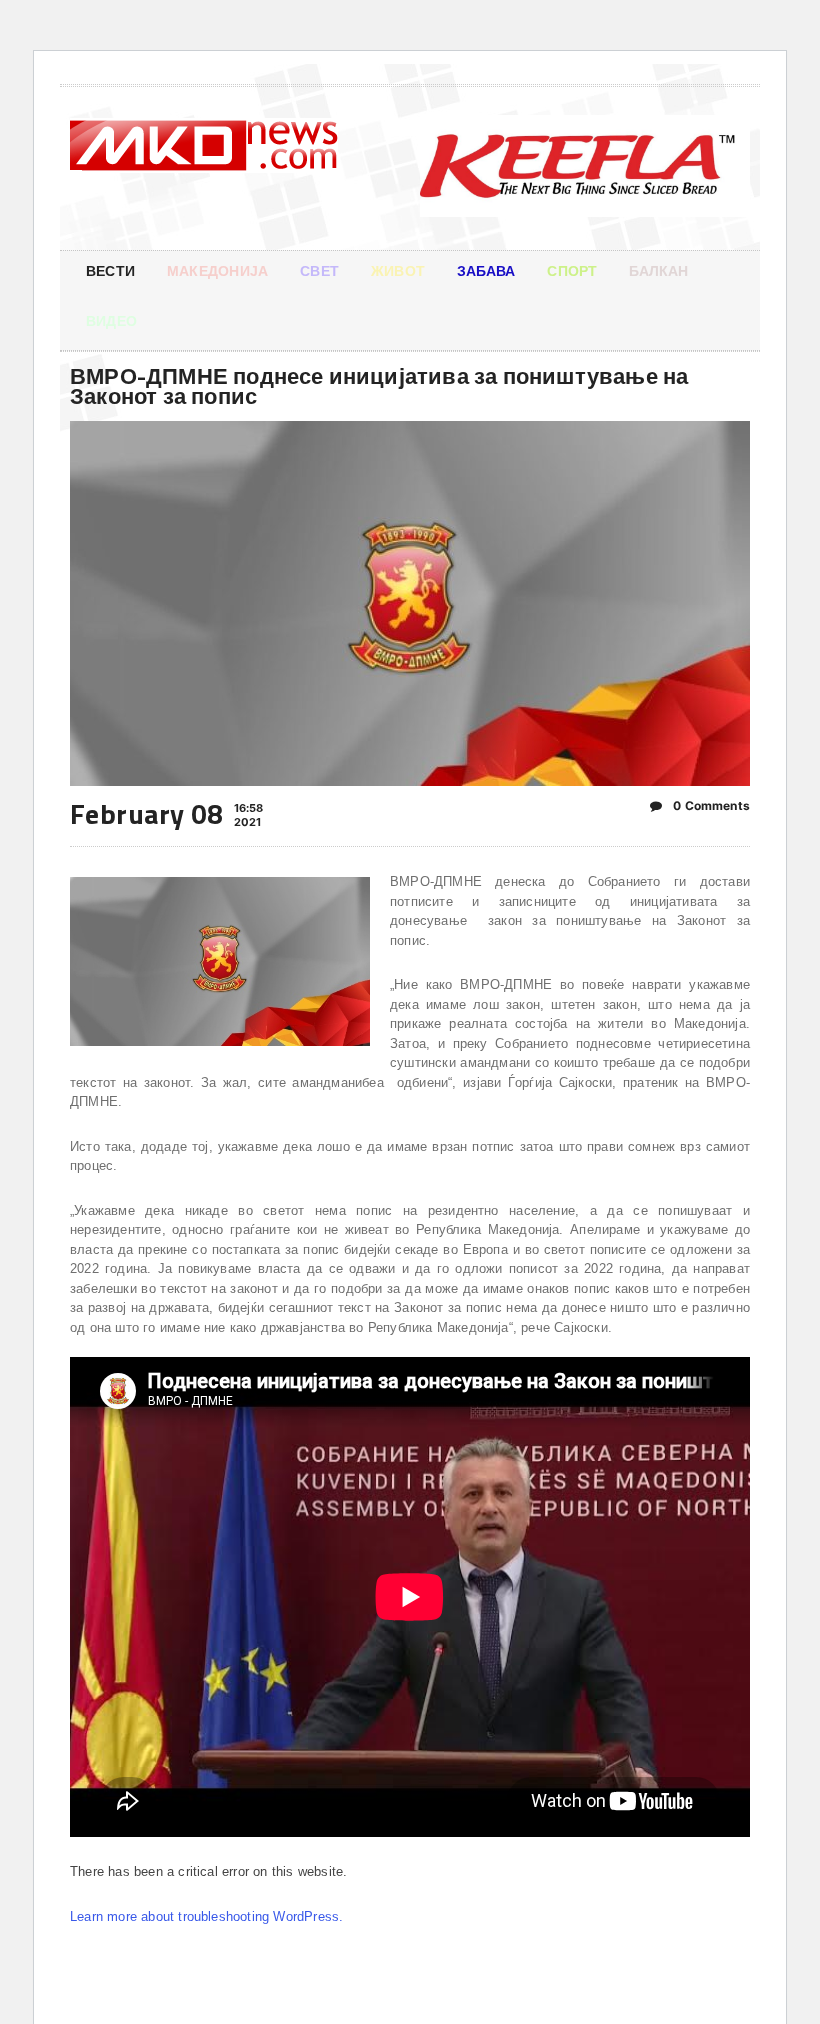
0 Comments (710, 805)
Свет (319, 270)
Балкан (658, 270)
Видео (111, 320)
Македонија (217, 270)
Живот (398, 270)
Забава (486, 270)
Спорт (572, 270)
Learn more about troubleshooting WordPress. (206, 1916)
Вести (110, 270)
